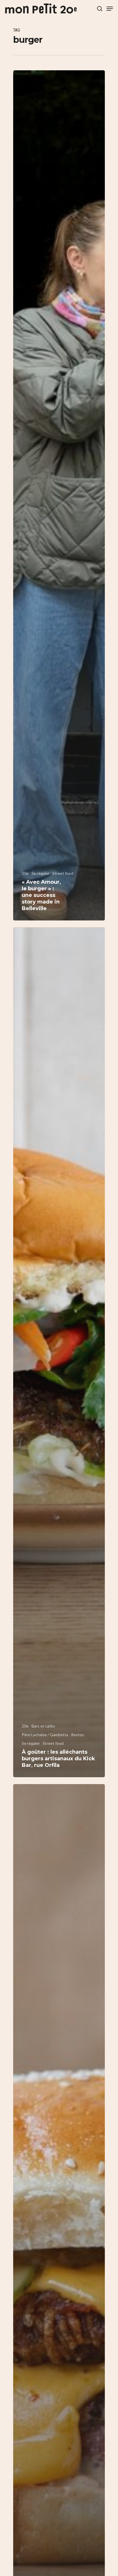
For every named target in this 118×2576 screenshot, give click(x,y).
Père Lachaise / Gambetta (45, 1735)
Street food (63, 873)
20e (25, 873)
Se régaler (41, 873)
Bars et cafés (43, 1726)
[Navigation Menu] (110, 9)
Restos (77, 1735)
